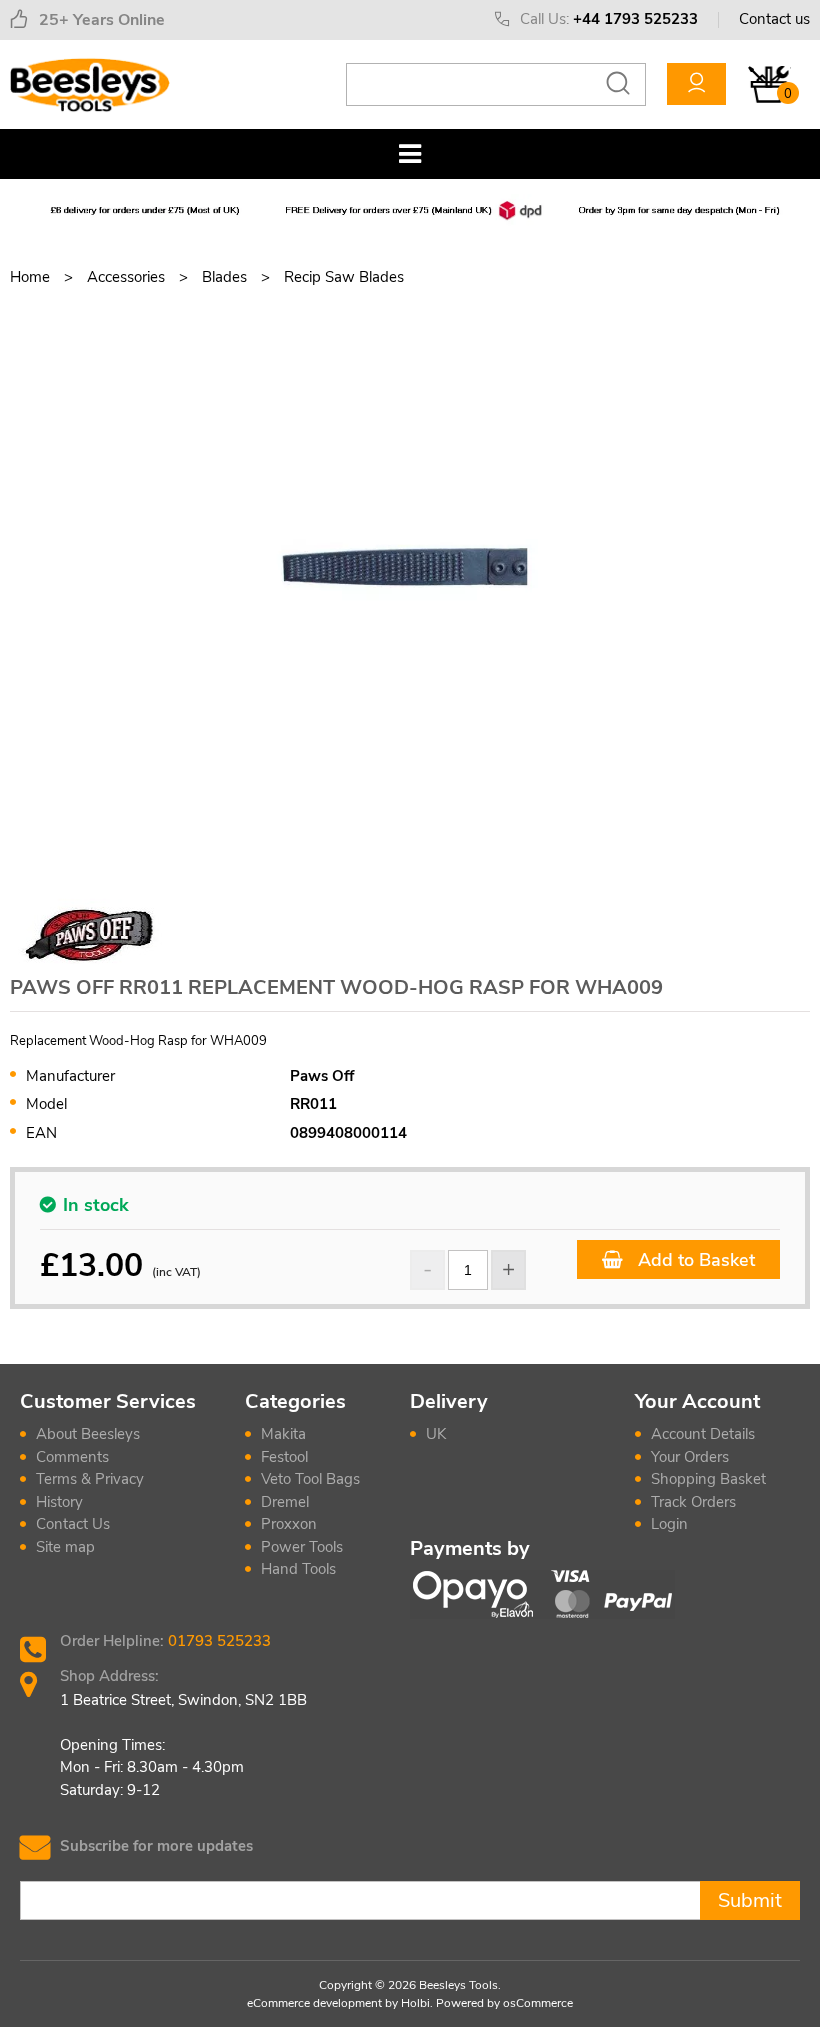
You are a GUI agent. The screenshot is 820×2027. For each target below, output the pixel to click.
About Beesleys (88, 1434)
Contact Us (73, 1524)
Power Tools (302, 1547)
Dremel (285, 1502)
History (59, 1502)
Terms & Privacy (90, 1479)
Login (669, 1524)
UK (436, 1434)
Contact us (774, 19)
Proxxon (289, 1524)
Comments (72, 1457)
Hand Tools (298, 1569)
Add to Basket (694, 1260)
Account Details (703, 1434)
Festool (284, 1457)
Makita (283, 1434)
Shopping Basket (708, 1479)
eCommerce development (314, 2003)
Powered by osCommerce (504, 2003)
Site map (65, 1547)
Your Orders (690, 1457)
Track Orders (693, 1502)
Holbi (415, 2003)
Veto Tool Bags (310, 1479)
